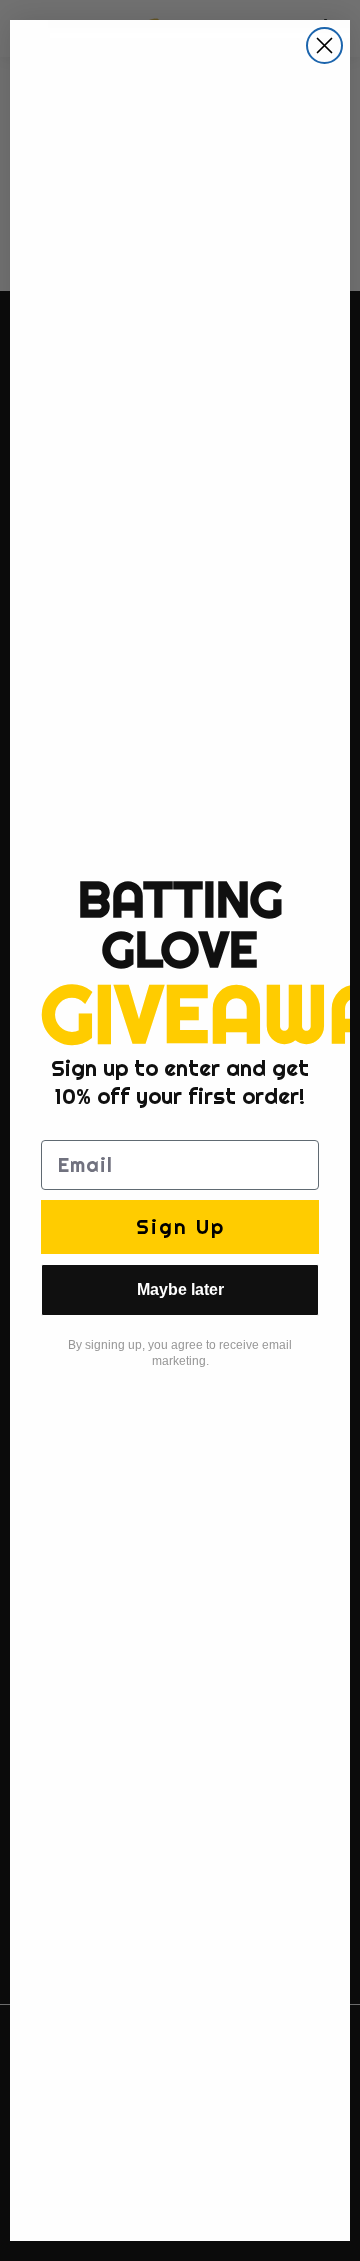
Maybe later (180, 1289)
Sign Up (180, 1226)
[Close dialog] (324, 45)
